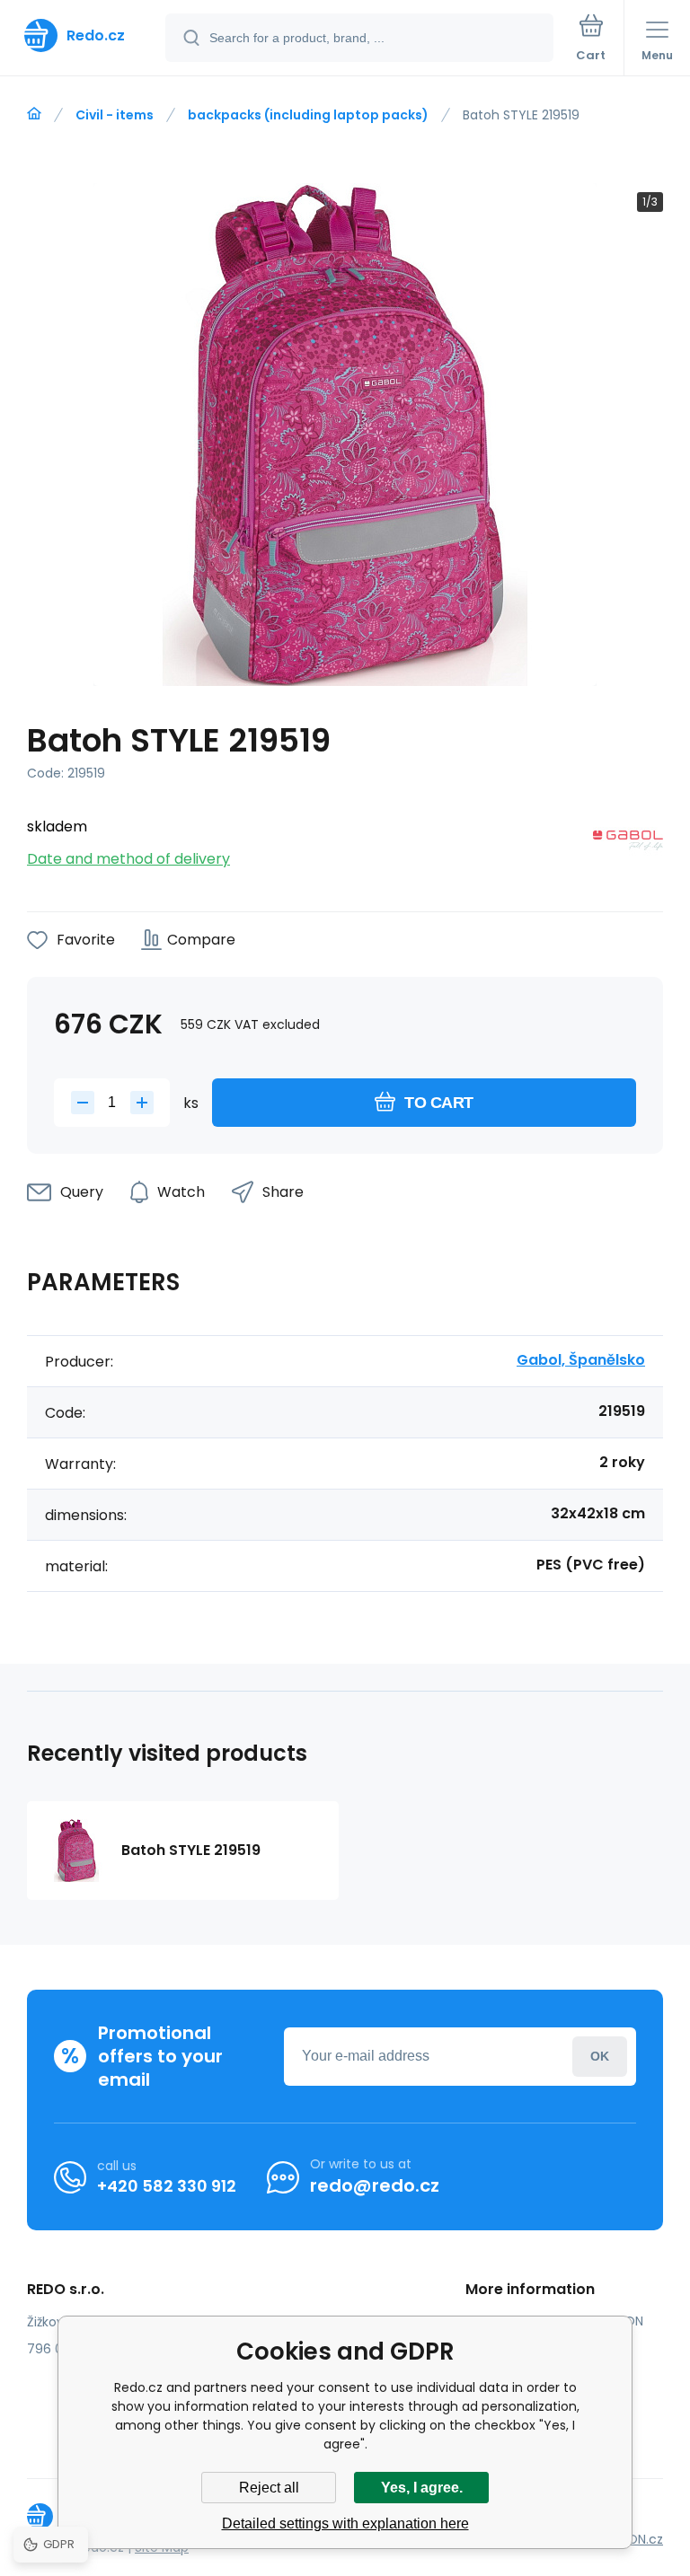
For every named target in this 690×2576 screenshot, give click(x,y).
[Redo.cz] (34, 114)
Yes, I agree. (422, 2488)
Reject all (269, 2488)
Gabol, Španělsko (581, 1360)
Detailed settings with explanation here (345, 2523)
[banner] (84, 35)
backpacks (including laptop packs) (308, 115)
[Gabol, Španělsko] (628, 844)
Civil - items (115, 115)
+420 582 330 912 (167, 2186)
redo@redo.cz (375, 2185)
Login (600, 2057)
